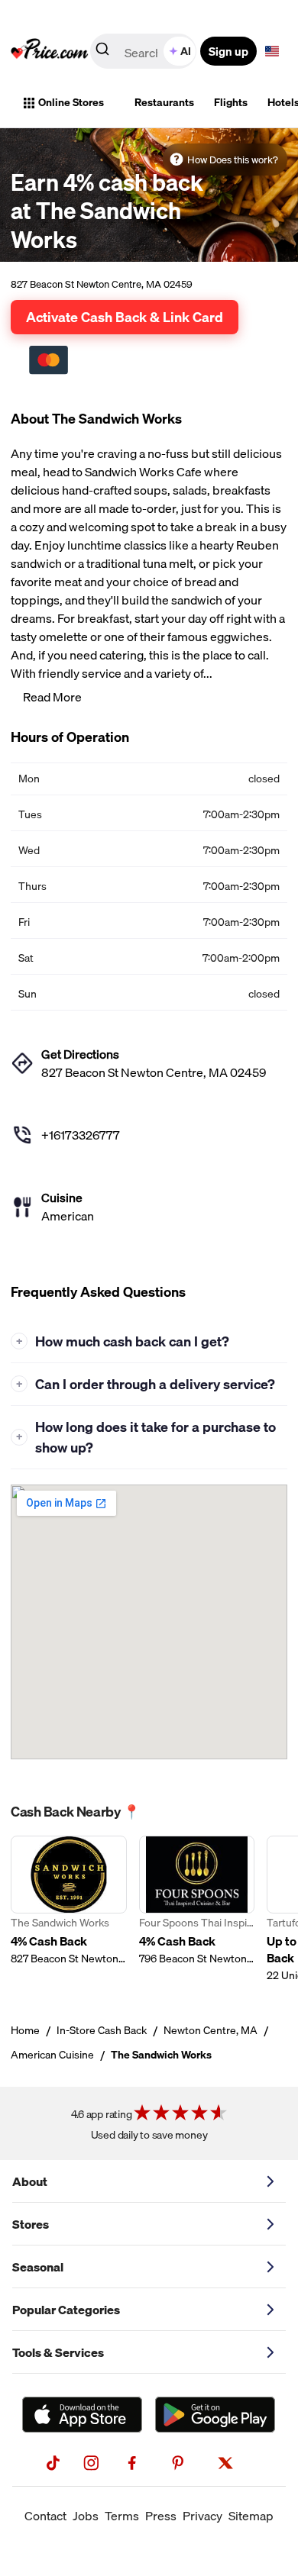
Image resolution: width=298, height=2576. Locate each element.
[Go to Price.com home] (50, 51)
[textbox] (272, 51)
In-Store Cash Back (102, 2030)
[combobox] (144, 51)
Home (25, 2030)
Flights (231, 102)
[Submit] (102, 52)
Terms (122, 2516)
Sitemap (251, 2516)
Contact (45, 2516)
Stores (31, 2224)
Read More (52, 697)
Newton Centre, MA (211, 2030)
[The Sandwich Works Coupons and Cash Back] (69, 1909)
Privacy (202, 2516)
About (30, 2181)
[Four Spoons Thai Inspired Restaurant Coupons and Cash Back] (197, 1909)
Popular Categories (66, 2310)
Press (161, 2516)
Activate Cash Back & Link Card (125, 317)
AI (186, 51)
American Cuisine (52, 2055)
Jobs (86, 2516)
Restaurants (164, 102)
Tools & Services (58, 2352)
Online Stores (71, 102)
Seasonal (38, 2267)
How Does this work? (233, 160)
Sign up (228, 51)
